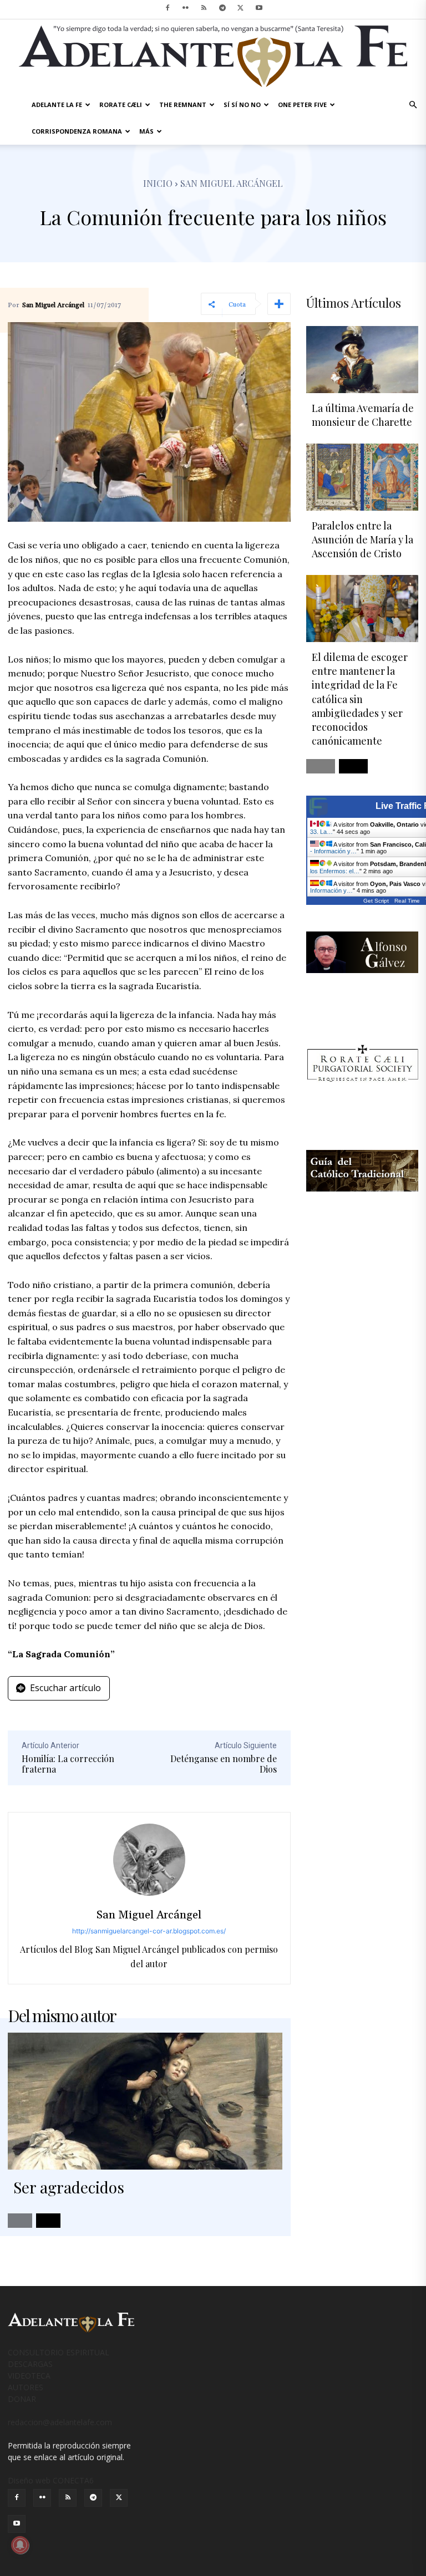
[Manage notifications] (20, 2545)
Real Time (407, 901)
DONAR (22, 2399)
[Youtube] (259, 8)
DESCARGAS (30, 2364)
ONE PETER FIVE (302, 105)
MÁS (146, 131)
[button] (413, 105)
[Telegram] (222, 8)
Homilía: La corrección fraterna (68, 1764)
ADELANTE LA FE (57, 105)
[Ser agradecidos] (145, 2101)
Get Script (376, 901)
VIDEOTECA (29, 2376)
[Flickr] (186, 8)
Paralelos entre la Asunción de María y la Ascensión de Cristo (362, 539)
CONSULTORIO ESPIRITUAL (59, 2352)
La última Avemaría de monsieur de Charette (363, 415)
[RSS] (204, 8)
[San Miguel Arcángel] (149, 1860)
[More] (279, 304)
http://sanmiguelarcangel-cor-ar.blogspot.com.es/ (149, 1931)
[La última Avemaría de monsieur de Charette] (362, 360)
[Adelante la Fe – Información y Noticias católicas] (213, 56)
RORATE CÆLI (121, 105)
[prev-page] (20, 2221)
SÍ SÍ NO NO (242, 105)
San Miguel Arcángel (53, 306)
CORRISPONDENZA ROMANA (77, 131)
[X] (241, 8)
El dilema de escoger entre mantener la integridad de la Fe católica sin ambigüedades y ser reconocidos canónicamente (360, 699)
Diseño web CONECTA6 (51, 2480)
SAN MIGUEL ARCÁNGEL (232, 183)
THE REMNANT (183, 105)
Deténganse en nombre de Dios (224, 1764)
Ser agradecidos (69, 2187)
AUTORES (26, 2387)
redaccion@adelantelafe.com (60, 2422)
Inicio (158, 183)
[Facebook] (168, 8)
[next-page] (48, 2221)
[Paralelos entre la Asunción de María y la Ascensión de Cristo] (362, 477)
